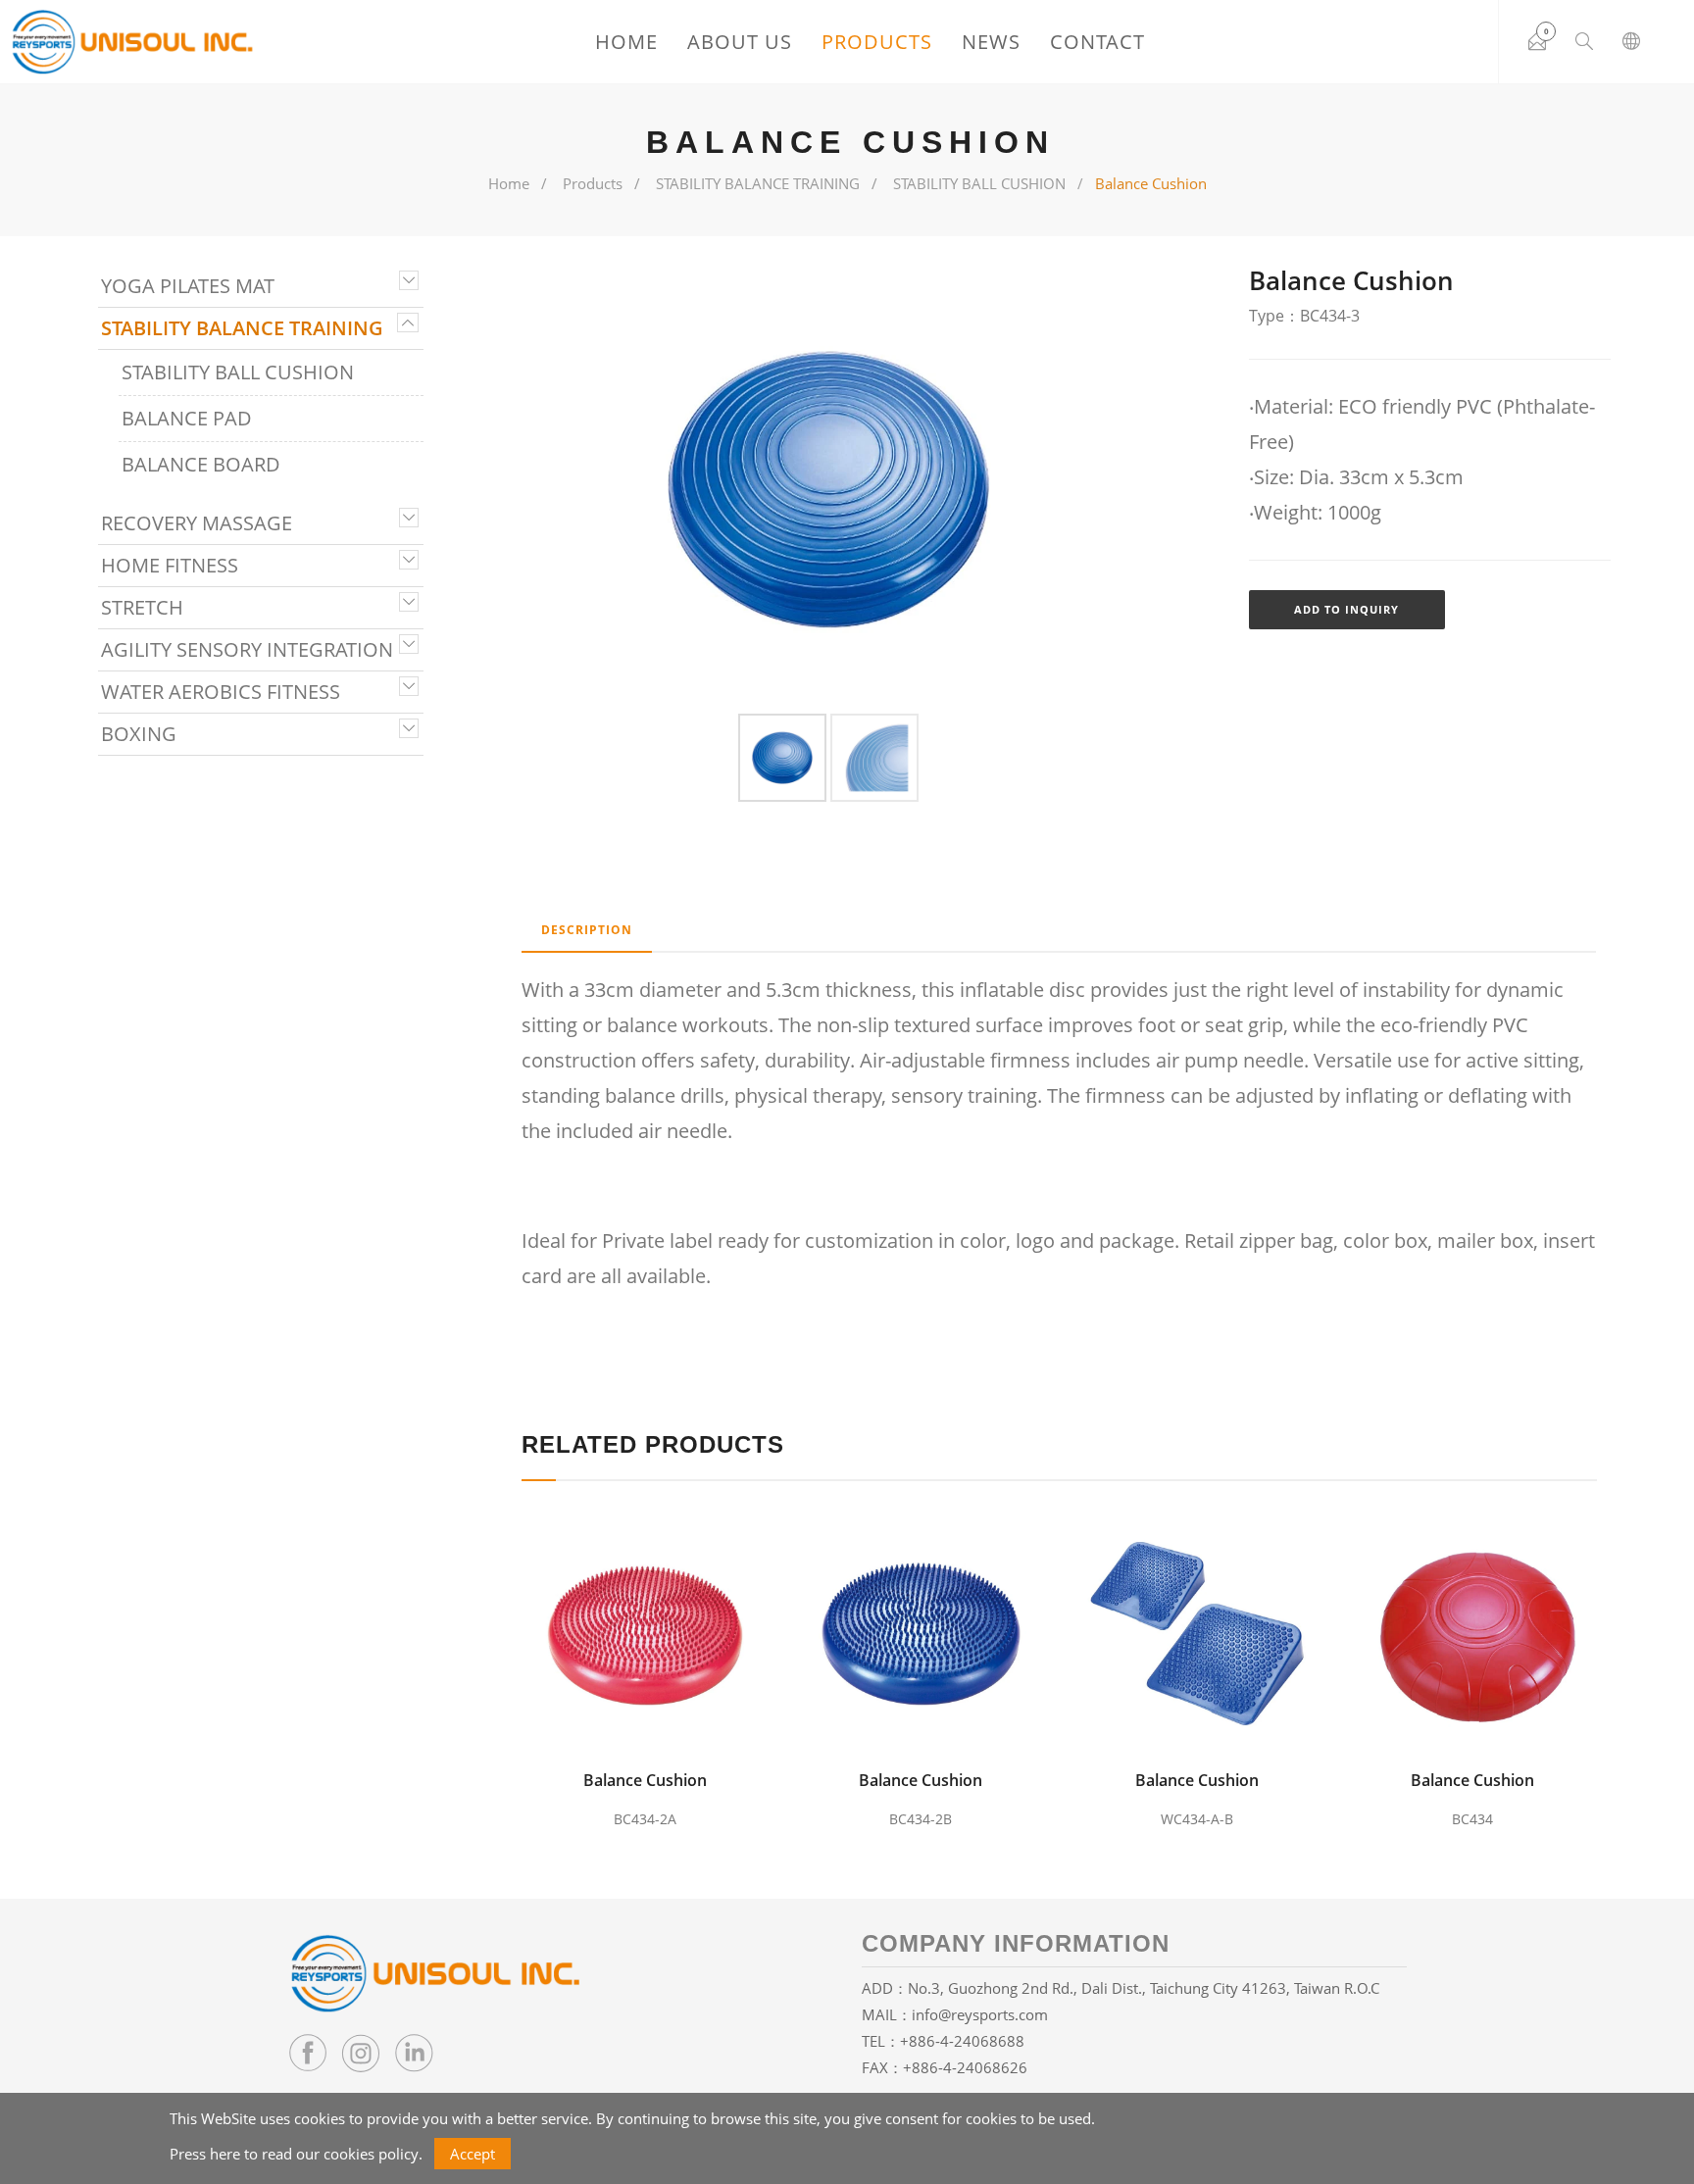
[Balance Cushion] (650, 1629)
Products (877, 42)
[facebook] (308, 2053)
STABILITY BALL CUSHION (979, 183)
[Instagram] (361, 2053)
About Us (740, 42)
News (991, 42)
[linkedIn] (414, 2053)
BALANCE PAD (187, 418)
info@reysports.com (980, 2014)
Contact (1097, 42)
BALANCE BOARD (201, 464)
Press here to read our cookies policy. (296, 2154)
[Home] (132, 42)
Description (587, 930)
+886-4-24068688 (962, 2041)
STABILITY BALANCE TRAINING (758, 183)
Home (626, 42)
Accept (473, 2154)
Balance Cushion (645, 1780)
